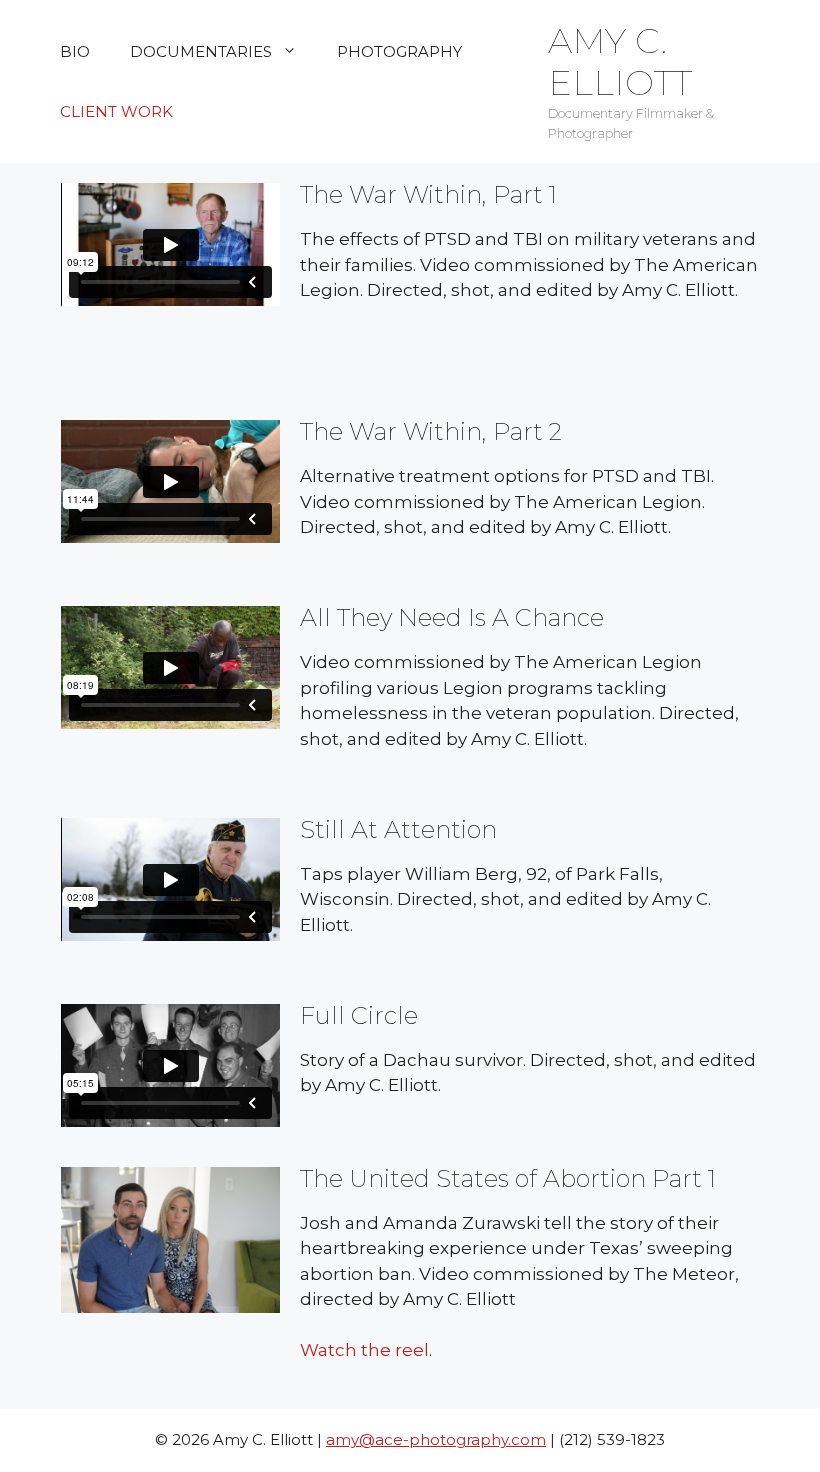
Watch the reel (364, 1350)
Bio (75, 51)
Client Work (116, 111)
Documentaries (201, 51)
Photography (399, 51)
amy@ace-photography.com (436, 1439)
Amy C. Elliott (620, 61)
